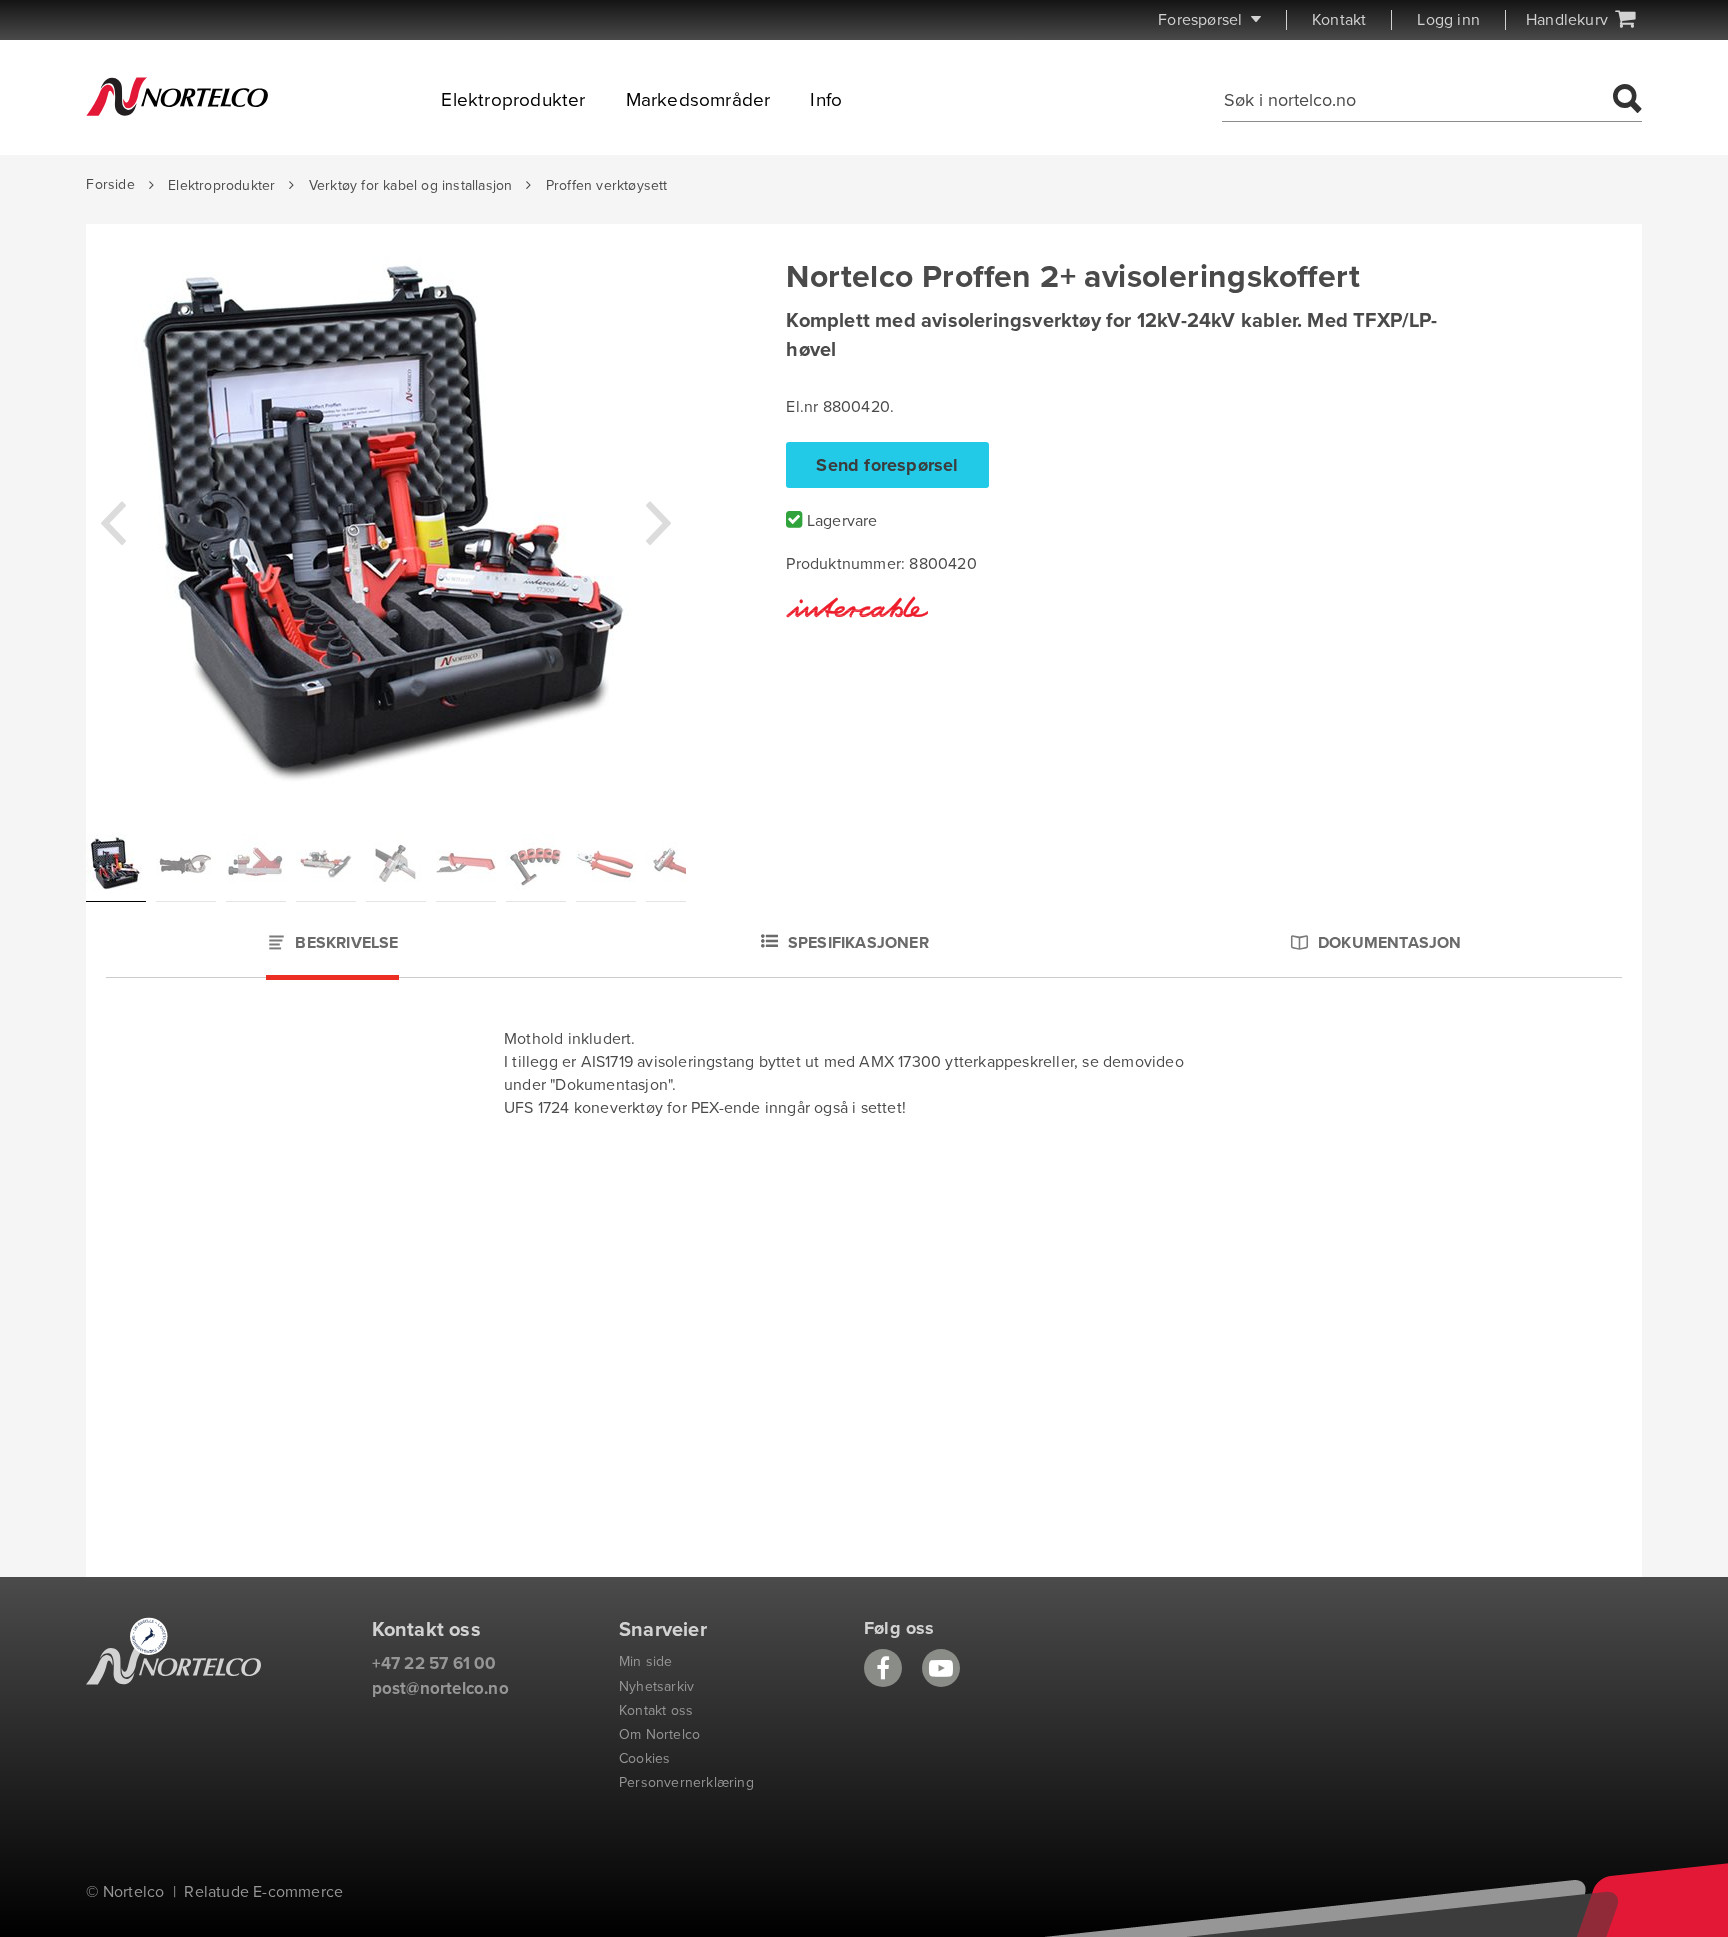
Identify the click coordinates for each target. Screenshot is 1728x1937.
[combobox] (1413, 100)
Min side (646, 1661)
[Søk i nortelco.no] (1624, 100)
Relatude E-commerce (263, 1892)
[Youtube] (941, 1668)
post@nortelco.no (440, 1688)
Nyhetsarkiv (656, 1686)
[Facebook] (883, 1668)
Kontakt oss (656, 1710)
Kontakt (1339, 20)
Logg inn (1448, 20)
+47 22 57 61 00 (434, 1663)
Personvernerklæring (686, 1782)
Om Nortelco (659, 1734)
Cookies (644, 1758)
